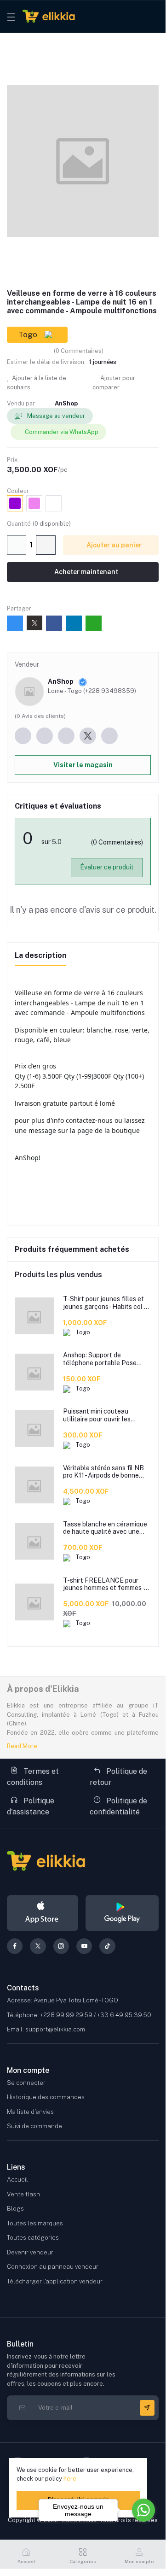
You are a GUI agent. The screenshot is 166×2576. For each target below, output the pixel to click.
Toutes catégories (33, 2238)
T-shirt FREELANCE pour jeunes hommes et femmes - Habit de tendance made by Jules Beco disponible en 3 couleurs (103, 1584)
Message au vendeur (55, 416)
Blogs (15, 2209)
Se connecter (26, 2083)
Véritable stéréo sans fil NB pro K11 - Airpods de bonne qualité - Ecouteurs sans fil (103, 1472)
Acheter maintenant (86, 572)
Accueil (17, 2180)
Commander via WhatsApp (62, 432)
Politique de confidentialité (118, 1806)
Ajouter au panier (113, 545)
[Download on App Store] (43, 1913)
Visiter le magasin (83, 765)
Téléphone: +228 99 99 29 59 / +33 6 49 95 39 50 (79, 2015)
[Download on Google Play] (122, 1913)
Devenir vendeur (30, 2252)
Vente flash (23, 2194)
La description (40, 955)
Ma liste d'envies (30, 2112)
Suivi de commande (34, 2126)
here (70, 2479)
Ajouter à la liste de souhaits (37, 383)
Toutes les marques (35, 2223)
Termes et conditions (33, 1777)
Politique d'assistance (31, 1806)
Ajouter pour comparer (114, 383)
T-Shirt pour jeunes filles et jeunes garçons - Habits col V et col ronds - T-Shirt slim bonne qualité (106, 1303)
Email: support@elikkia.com (46, 2029)
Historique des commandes (46, 2097)
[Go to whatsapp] (143, 2510)
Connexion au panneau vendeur (53, 2267)
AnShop (66, 403)
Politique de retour (118, 1777)
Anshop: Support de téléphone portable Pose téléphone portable (100, 1359)
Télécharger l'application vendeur (55, 2281)
